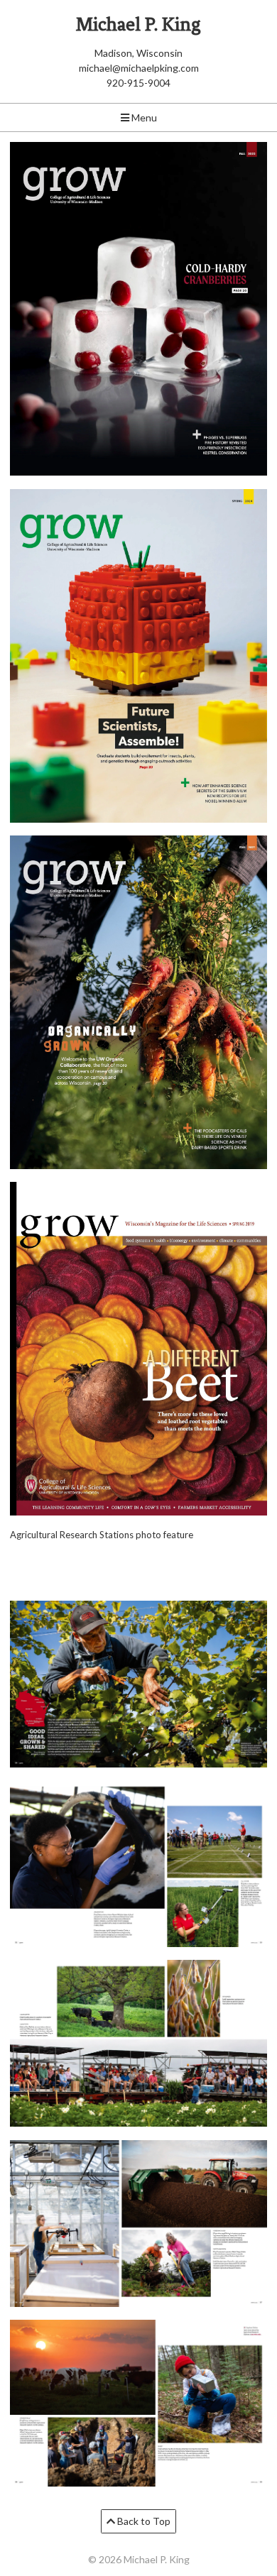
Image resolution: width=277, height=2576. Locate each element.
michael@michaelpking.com (139, 68)
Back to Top (143, 2521)
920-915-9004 (138, 83)
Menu (143, 117)
